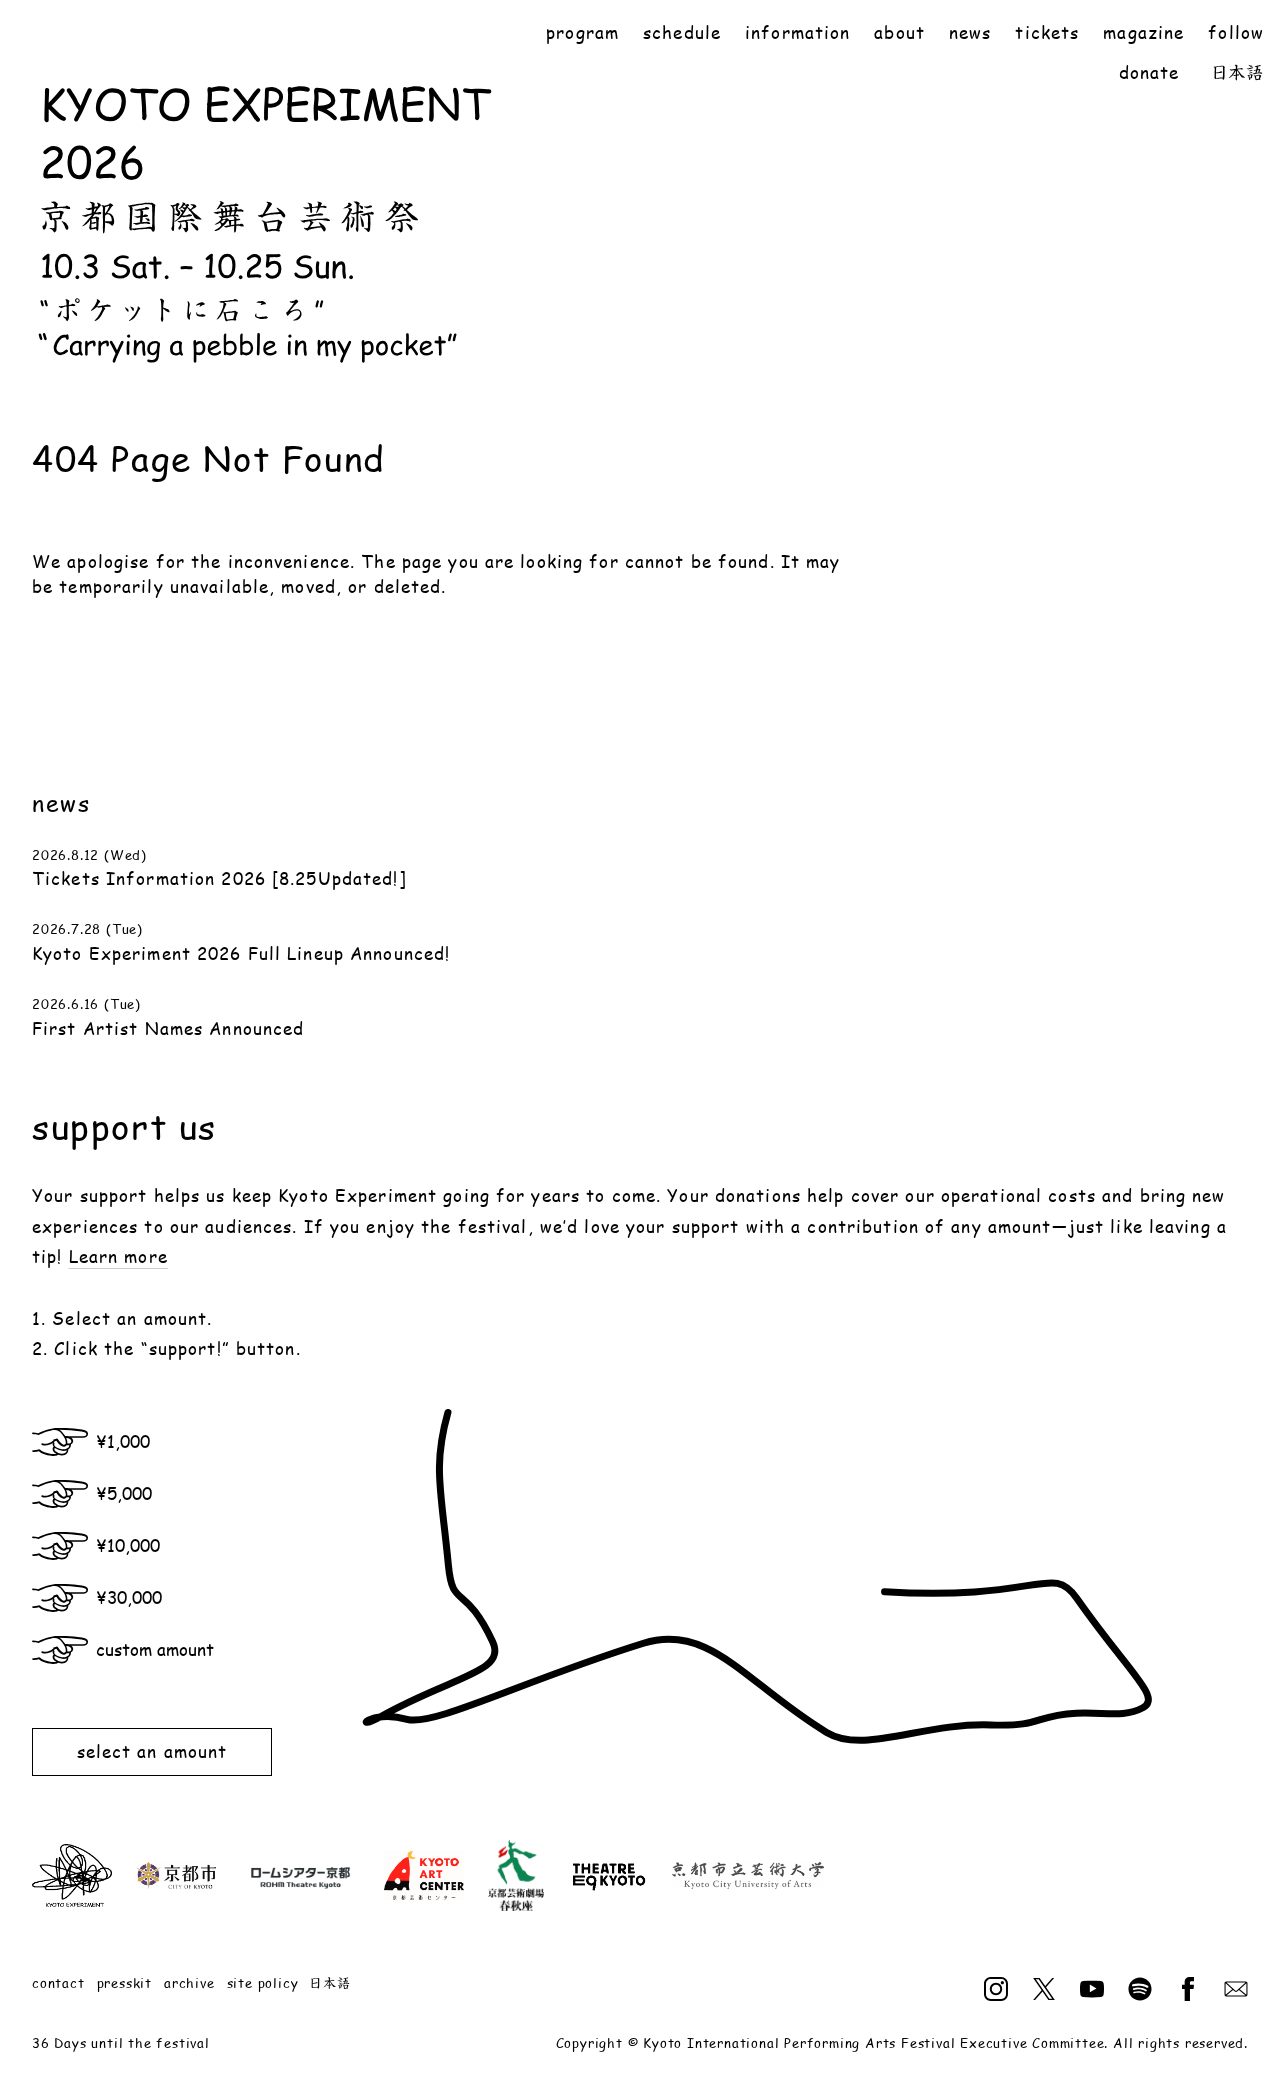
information (797, 32)
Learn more (118, 1256)
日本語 (1238, 72)
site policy (263, 1983)
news (970, 32)
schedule (682, 32)
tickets (1047, 32)
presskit (124, 1983)
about (899, 32)
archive (189, 1983)
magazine (1143, 32)
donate (1149, 72)
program (582, 32)
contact (58, 1983)
